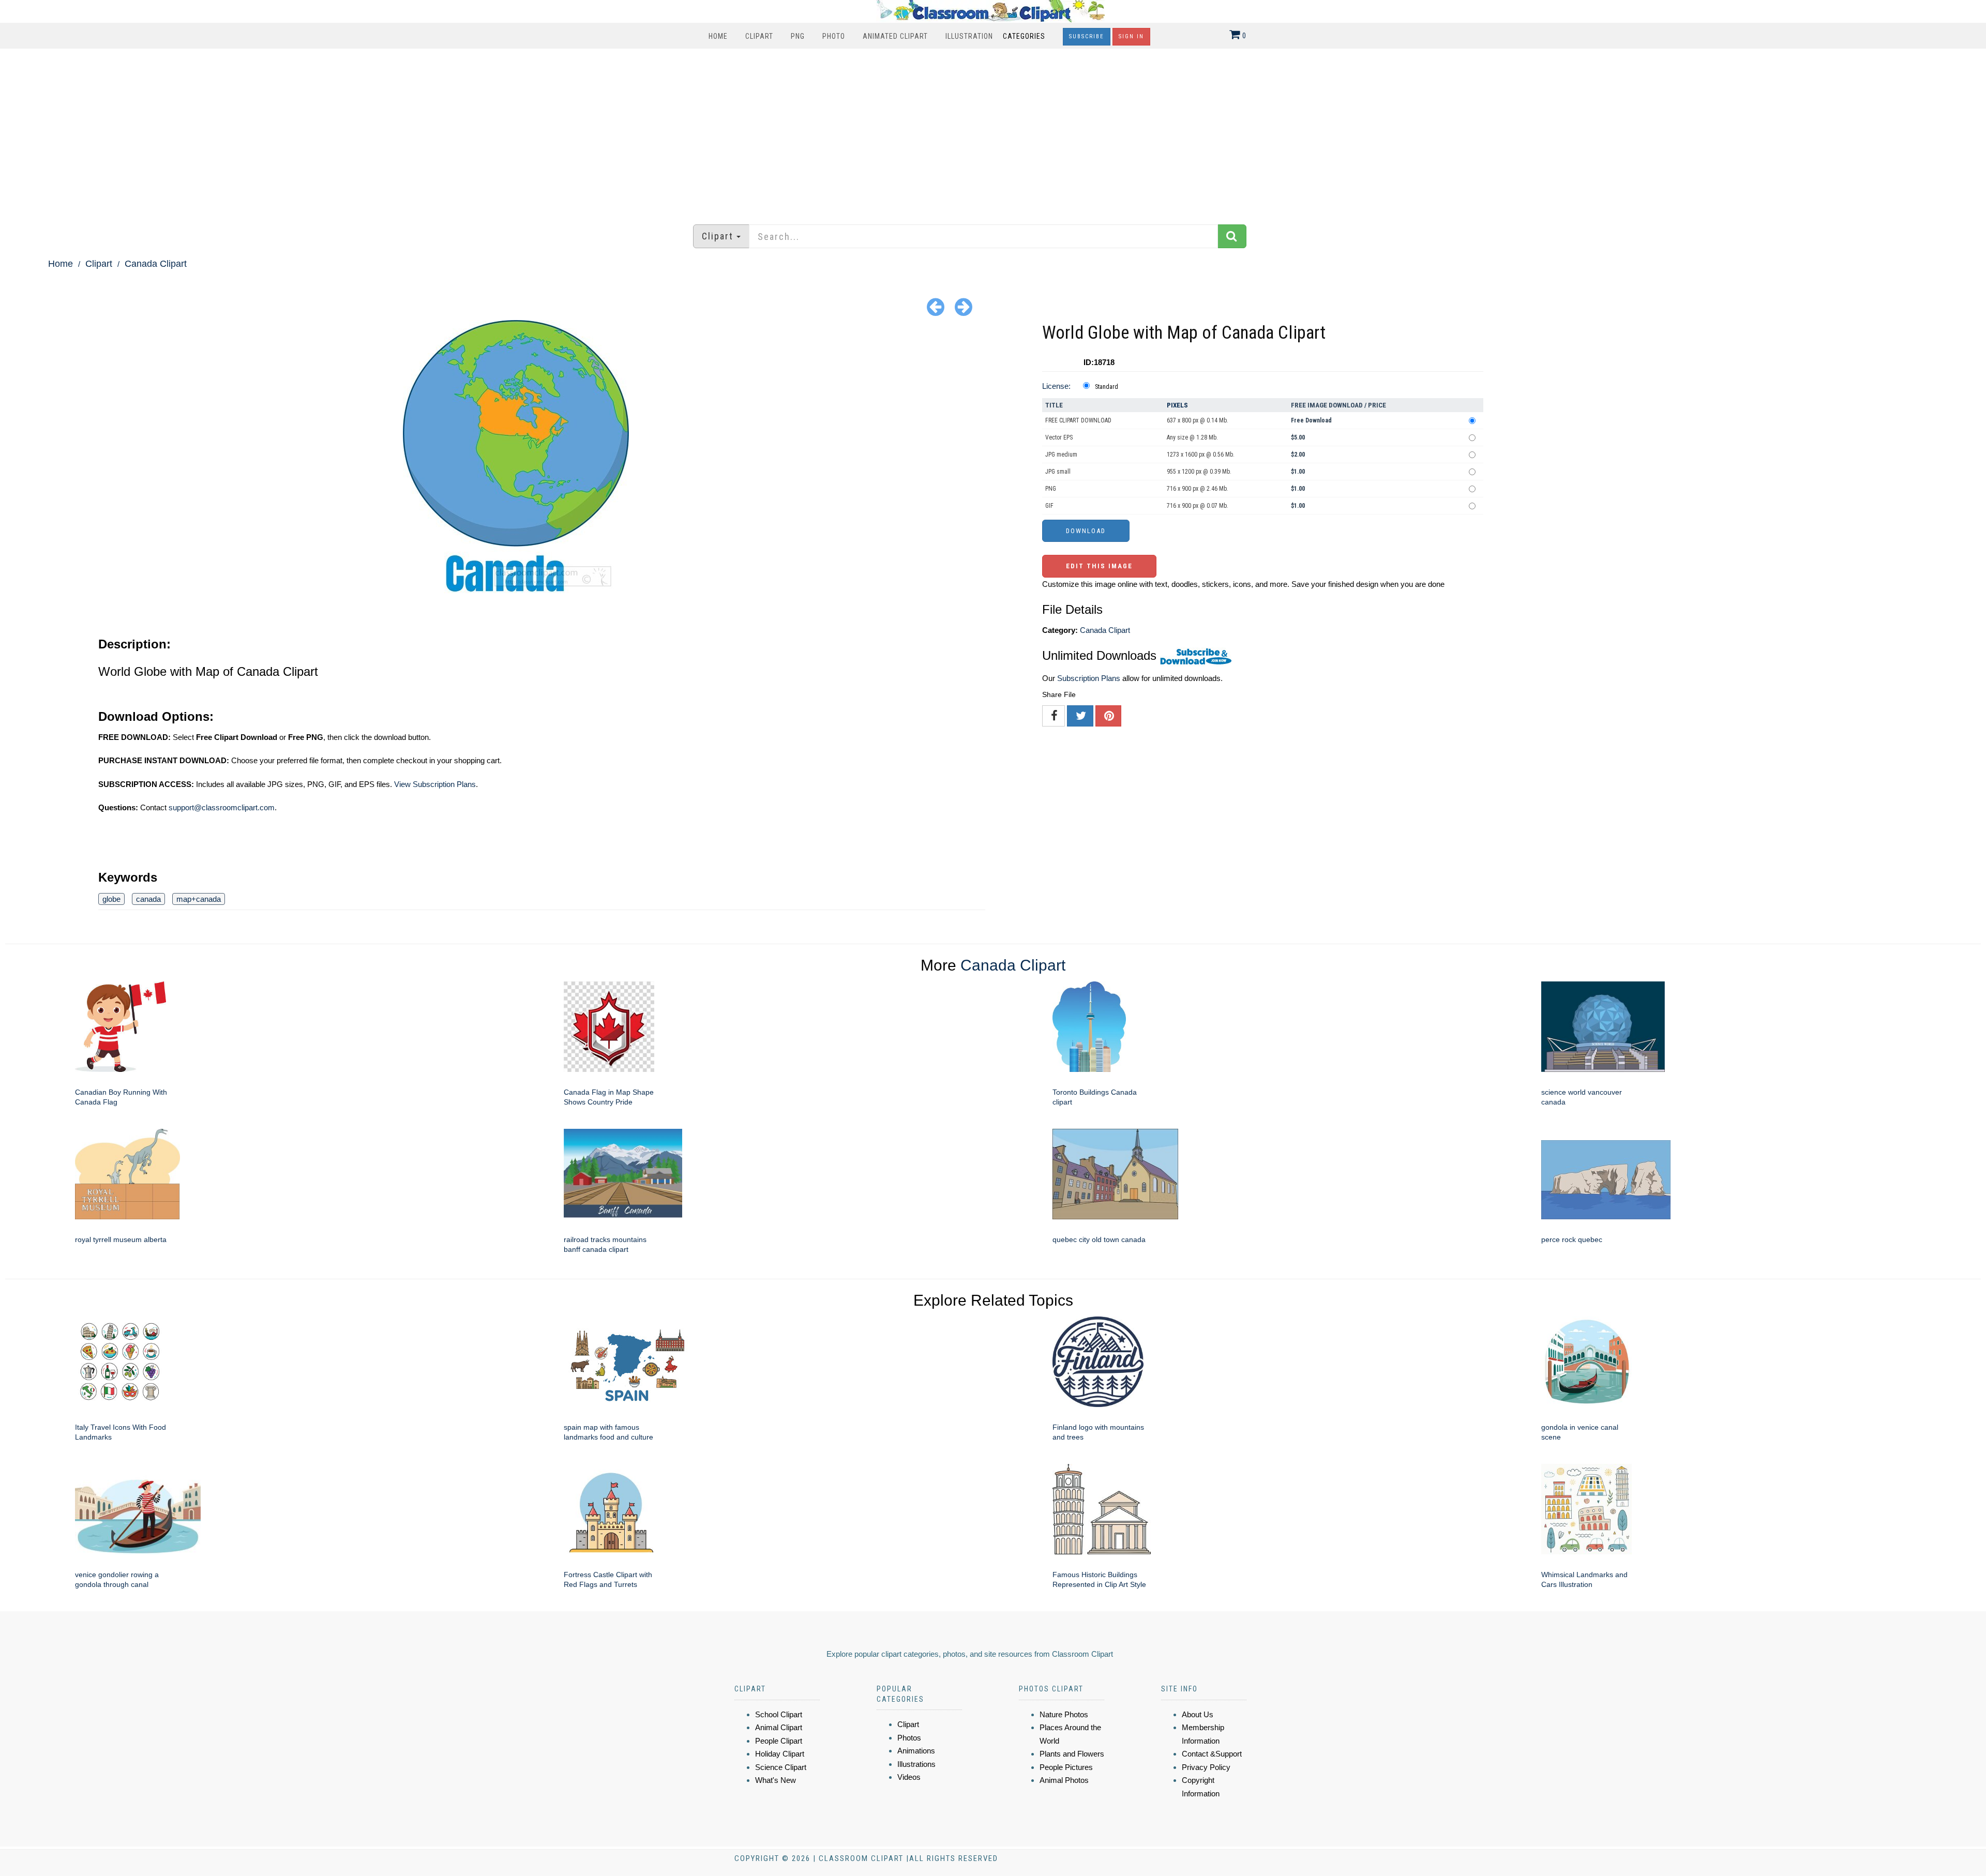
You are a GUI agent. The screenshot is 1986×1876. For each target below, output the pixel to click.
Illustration (969, 36)
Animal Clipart (779, 1727)
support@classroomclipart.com (222, 807)
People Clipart (779, 1741)
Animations (916, 1751)
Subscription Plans (1089, 678)
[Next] (964, 306)
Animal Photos (1064, 1780)
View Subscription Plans (435, 784)
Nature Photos (1064, 1714)
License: (1056, 386)
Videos (909, 1777)
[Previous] (936, 306)
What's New (776, 1780)
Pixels (1177, 405)
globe (111, 899)
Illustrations (916, 1764)
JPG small (1058, 472)
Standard (1107, 387)
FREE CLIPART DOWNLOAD (1078, 420)
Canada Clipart (156, 264)
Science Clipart (781, 1767)
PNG (798, 36)
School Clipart (779, 1714)
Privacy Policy (1206, 1767)
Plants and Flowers (1072, 1754)
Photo (834, 36)
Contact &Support (1212, 1754)
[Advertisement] (993, 131)
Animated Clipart (895, 36)
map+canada (199, 899)
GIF (1049, 506)
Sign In (1131, 36)
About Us (1198, 1714)
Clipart (759, 36)
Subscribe (1087, 36)
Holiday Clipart (780, 1754)
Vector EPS (1059, 437)
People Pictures (1066, 1767)
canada (148, 899)
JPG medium (1061, 455)
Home (718, 36)
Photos (909, 1738)
